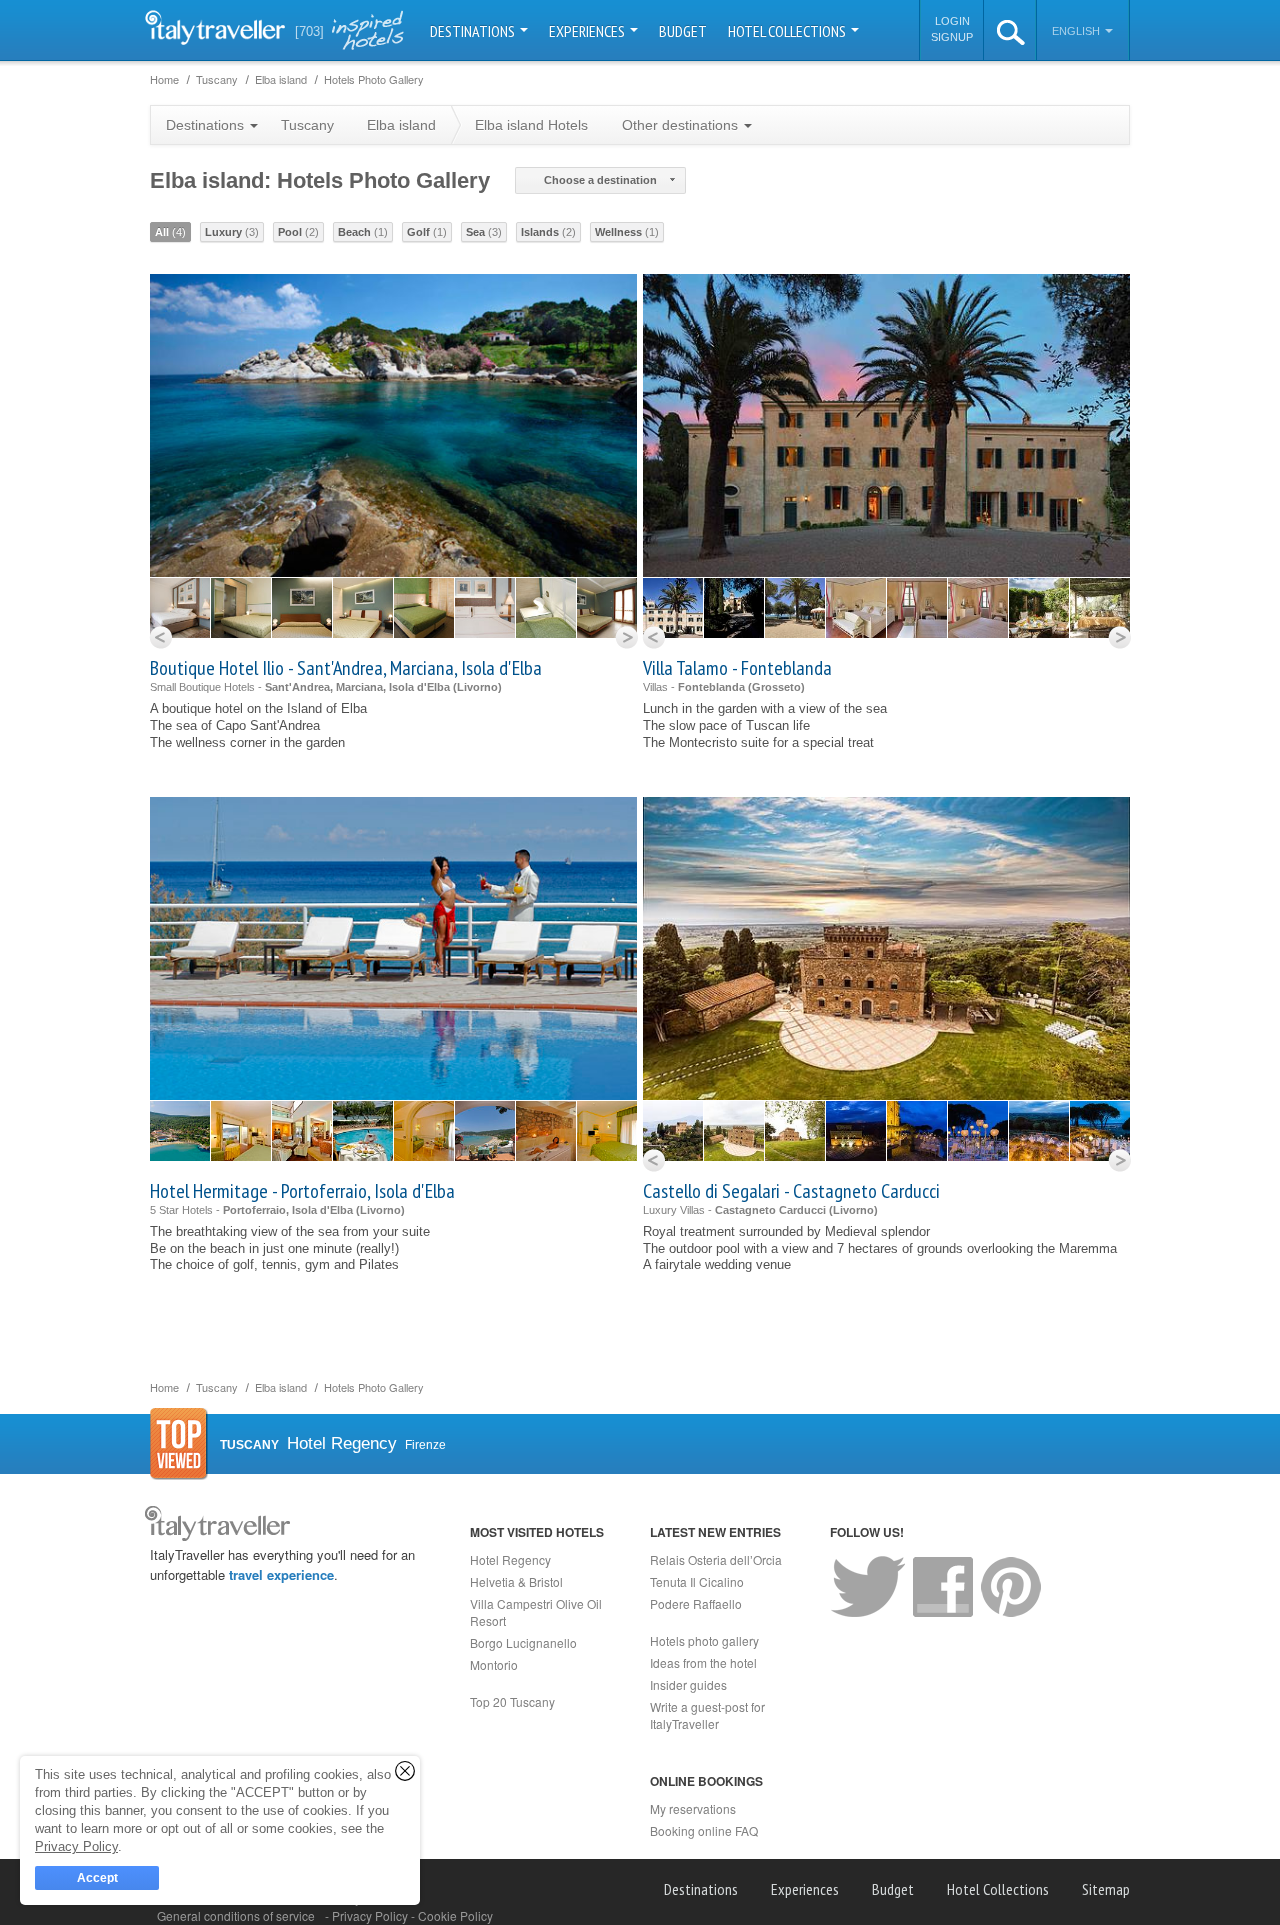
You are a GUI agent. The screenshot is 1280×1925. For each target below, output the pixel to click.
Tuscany (307, 125)
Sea (484, 232)
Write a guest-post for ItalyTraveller (707, 1715)
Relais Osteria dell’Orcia (716, 1559)
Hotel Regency (510, 1559)
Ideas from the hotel (703, 1662)
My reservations (693, 1808)
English (1077, 31)
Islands (548, 232)
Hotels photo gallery (704, 1640)
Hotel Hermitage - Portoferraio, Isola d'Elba (302, 1191)
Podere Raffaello (696, 1603)
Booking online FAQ (704, 1830)
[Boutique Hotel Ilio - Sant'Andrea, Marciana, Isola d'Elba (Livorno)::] (180, 608)
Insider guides (688, 1684)
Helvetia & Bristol (516, 1581)
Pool (298, 232)
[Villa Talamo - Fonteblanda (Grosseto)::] (673, 608)
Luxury (232, 232)
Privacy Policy (371, 1915)
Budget (683, 31)
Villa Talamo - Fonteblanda (737, 668)
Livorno (477, 687)
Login (952, 21)
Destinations (474, 31)
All (170, 232)
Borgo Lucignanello (523, 1642)
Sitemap (1106, 1889)
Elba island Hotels (531, 125)
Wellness (627, 232)
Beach (363, 232)
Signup (952, 37)
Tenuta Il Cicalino (697, 1581)
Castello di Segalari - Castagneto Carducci (791, 1191)
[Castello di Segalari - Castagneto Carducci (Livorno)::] (673, 1131)
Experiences (588, 31)
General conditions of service (236, 1915)
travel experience (281, 1574)
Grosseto (776, 687)
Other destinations (682, 125)
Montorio (494, 1664)
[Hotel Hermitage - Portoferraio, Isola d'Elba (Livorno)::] (180, 1131)
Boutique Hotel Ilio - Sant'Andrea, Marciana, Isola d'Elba (346, 668)
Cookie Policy (455, 1915)
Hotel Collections (788, 31)
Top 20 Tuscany (512, 1701)
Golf (427, 232)
